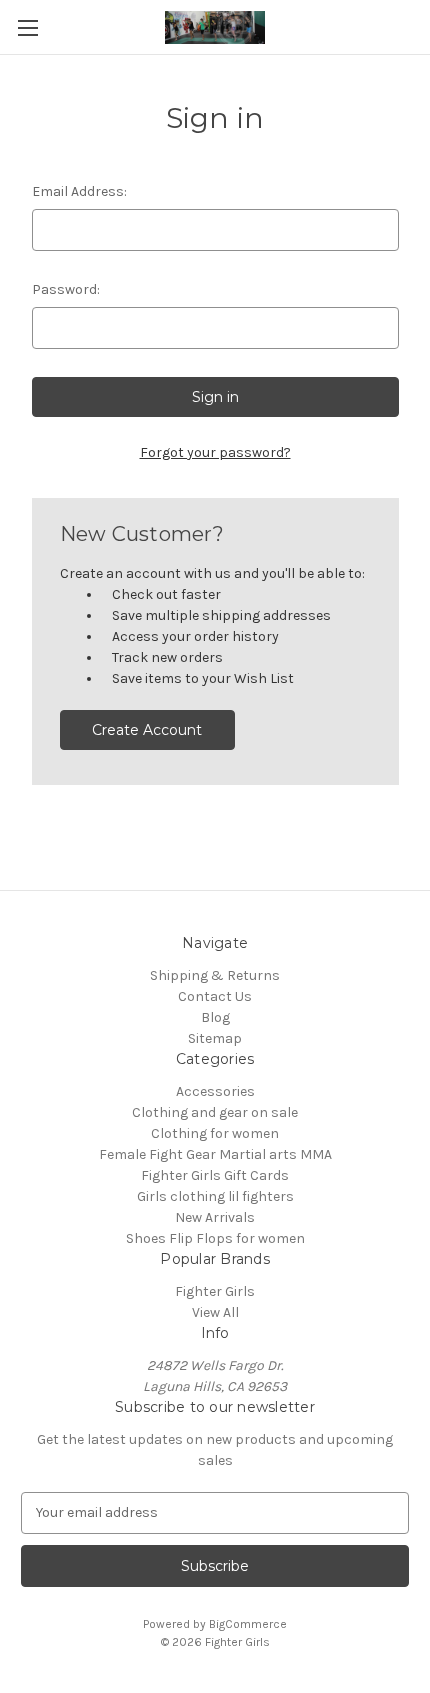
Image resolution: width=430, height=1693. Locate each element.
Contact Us (215, 996)
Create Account (147, 730)
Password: (66, 289)
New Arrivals (215, 1217)
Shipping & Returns (215, 975)
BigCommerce (248, 1624)
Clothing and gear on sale (215, 1112)
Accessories (215, 1091)
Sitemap (215, 1038)
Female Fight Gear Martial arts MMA (215, 1154)
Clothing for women (215, 1133)
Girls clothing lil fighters (215, 1196)
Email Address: (79, 191)
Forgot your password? (215, 452)
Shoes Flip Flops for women (215, 1238)
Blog (215, 1017)
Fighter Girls (215, 1291)
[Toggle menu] (27, 27)
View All (215, 1312)
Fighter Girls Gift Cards (215, 1175)
